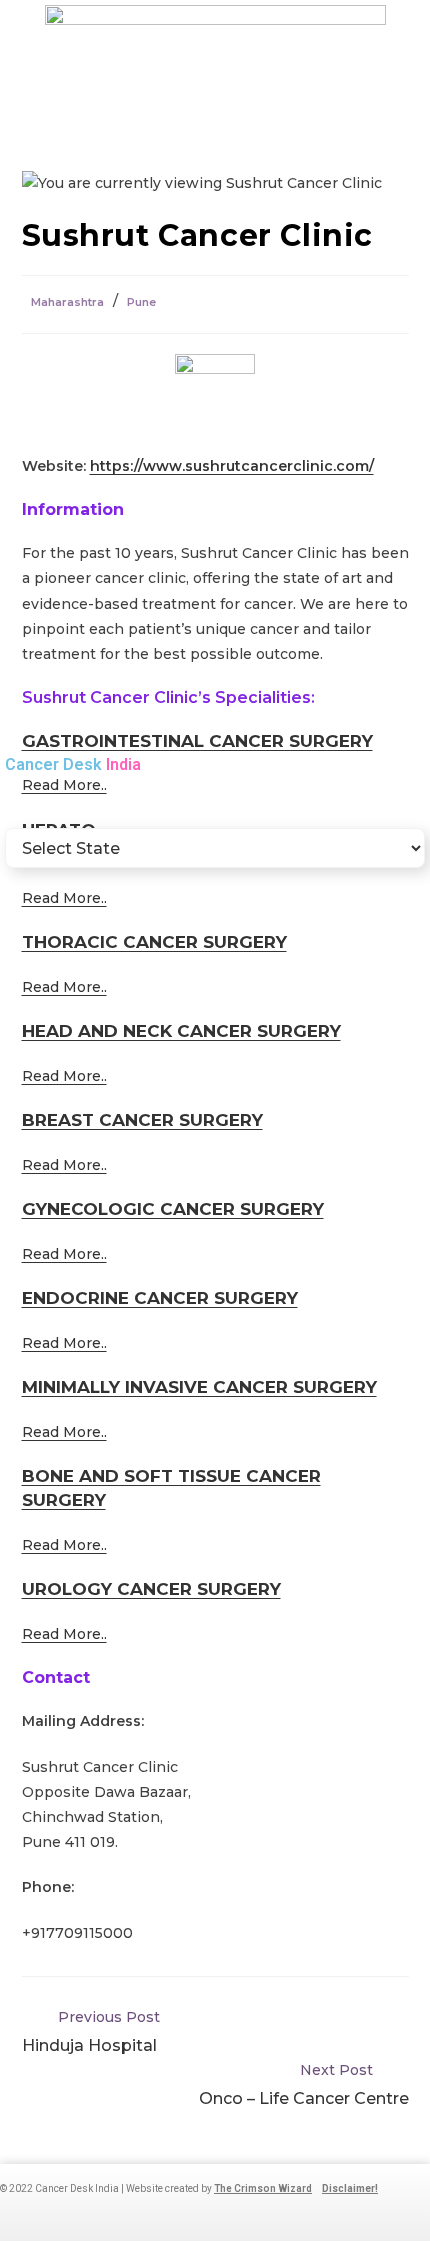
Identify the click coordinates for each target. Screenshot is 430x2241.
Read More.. (64, 987)
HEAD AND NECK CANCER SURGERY (181, 1031)
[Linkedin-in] (130, 2214)
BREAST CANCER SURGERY (142, 1120)
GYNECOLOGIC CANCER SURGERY (173, 1209)
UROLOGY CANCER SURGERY (151, 1589)
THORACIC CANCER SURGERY (154, 942)
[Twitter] (163, 2214)
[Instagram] (97, 2214)
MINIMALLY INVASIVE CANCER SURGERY (199, 1387)
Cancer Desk (73, 764)
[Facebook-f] (64, 2214)
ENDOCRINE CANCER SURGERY (160, 1298)
